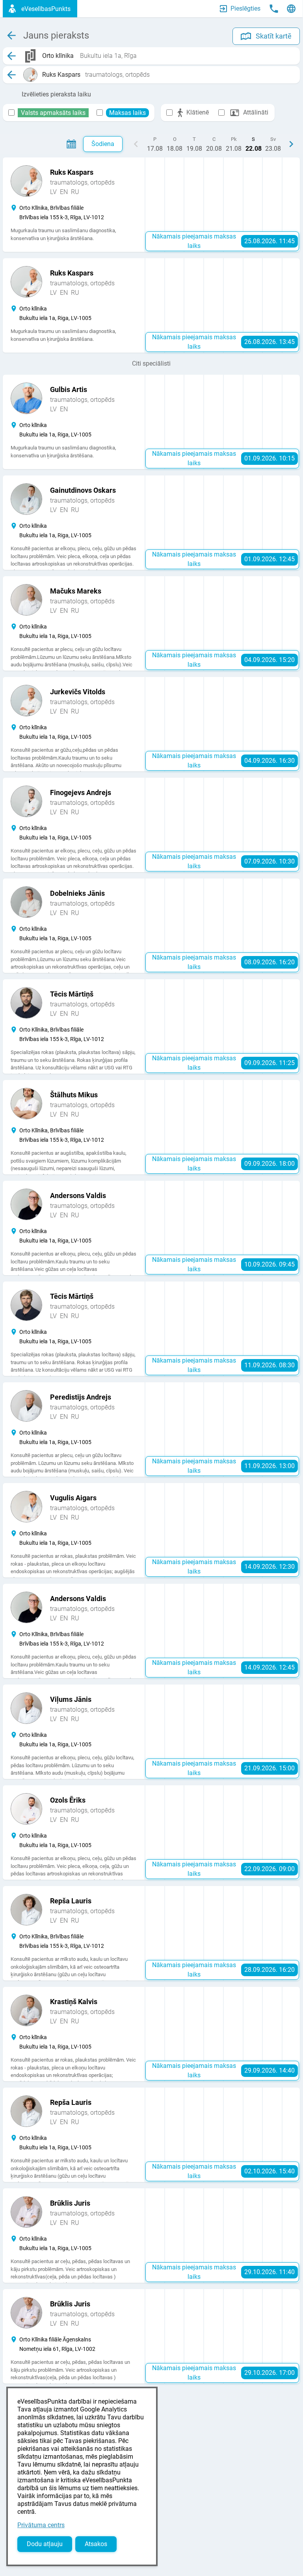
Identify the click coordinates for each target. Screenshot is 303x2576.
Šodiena (103, 144)
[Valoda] (291, 9)
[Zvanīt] (274, 9)
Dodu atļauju (45, 2544)
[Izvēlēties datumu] (71, 144)
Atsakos (96, 2544)
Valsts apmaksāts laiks (53, 113)
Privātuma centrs (41, 2525)
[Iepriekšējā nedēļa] (136, 144)
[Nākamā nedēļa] (291, 144)
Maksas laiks (127, 113)
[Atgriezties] (11, 56)
